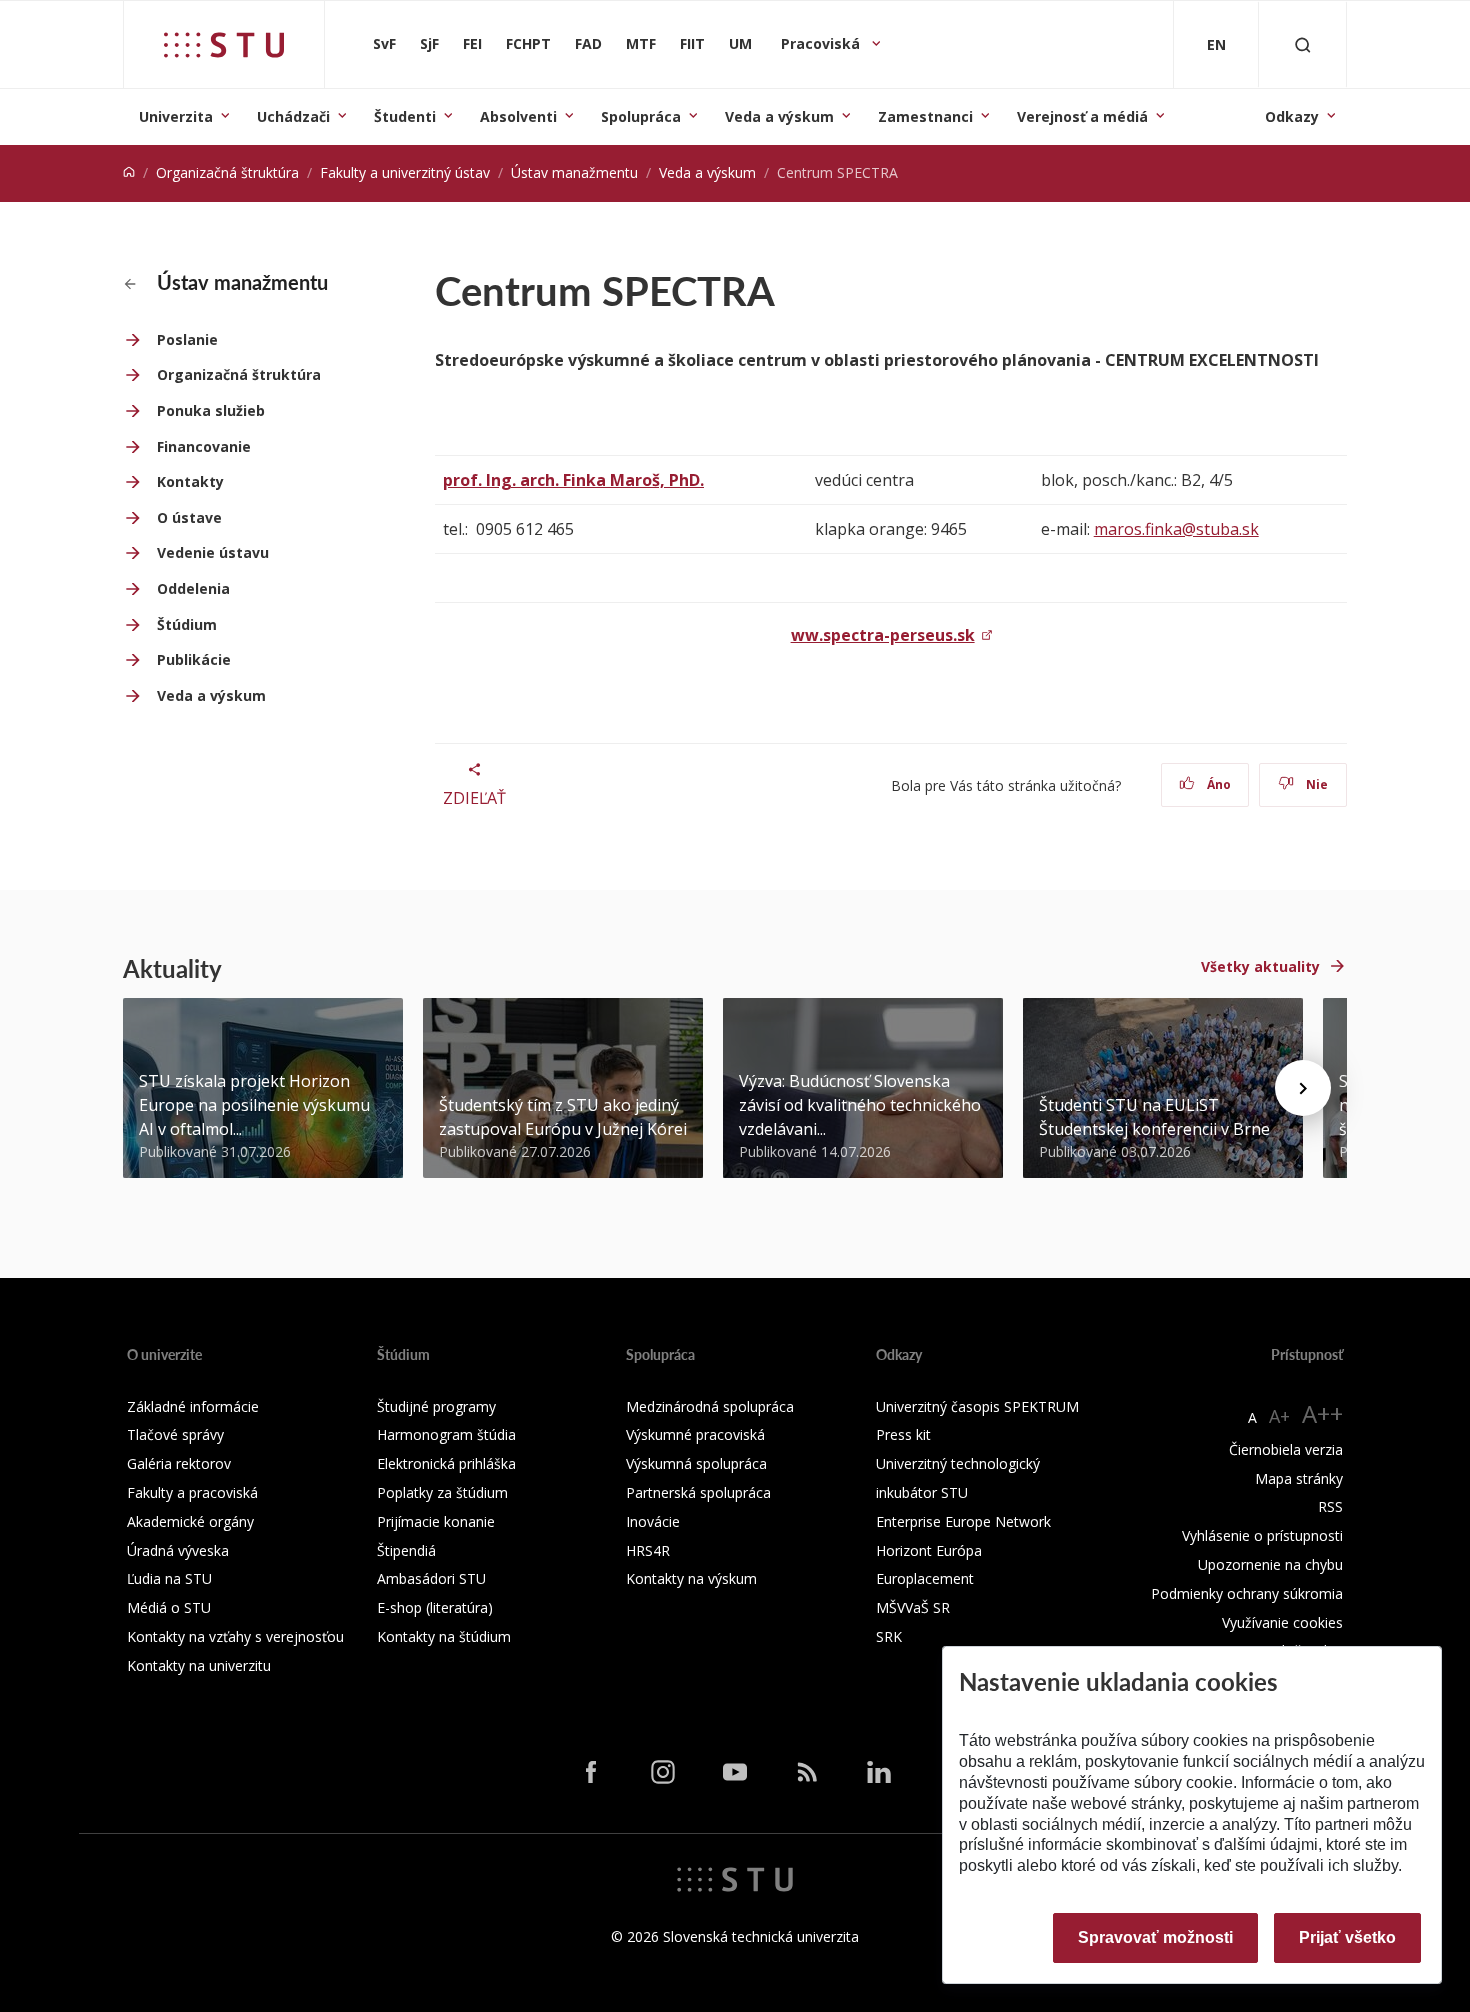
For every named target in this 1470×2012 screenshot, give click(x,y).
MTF (641, 43)
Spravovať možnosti (1155, 1937)
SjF (429, 43)
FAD (588, 43)
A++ (1322, 1413)
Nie (1315, 784)
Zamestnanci (925, 116)
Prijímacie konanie (436, 1521)
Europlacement (925, 1578)
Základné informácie (193, 1406)
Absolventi (518, 116)
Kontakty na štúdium (444, 1636)
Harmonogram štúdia (446, 1434)
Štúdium (187, 624)
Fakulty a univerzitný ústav (405, 172)
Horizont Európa (929, 1550)
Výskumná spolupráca (696, 1463)
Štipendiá (406, 1550)
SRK (889, 1636)
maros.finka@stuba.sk (1176, 529)
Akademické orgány (190, 1521)
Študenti (405, 116)
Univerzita (176, 116)
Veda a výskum (779, 116)
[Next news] (1303, 1088)
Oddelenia (193, 588)
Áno (1217, 784)
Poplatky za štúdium (442, 1492)
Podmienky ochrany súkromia (1247, 1593)
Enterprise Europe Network (963, 1521)
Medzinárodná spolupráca (710, 1406)
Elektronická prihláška (446, 1463)
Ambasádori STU (431, 1578)
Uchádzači (293, 116)
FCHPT (528, 43)
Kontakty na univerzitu (199, 1665)
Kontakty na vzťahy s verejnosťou (235, 1636)
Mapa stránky (1299, 1478)
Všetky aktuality (1260, 966)
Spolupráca (641, 116)
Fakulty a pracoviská (192, 1492)
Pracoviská (822, 43)
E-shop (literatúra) (435, 1607)
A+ (1279, 1416)
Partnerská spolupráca (698, 1492)
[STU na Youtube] (735, 1772)
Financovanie (204, 446)
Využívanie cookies (1282, 1622)
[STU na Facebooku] (591, 1772)
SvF (384, 43)
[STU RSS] (807, 1772)
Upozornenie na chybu (1270, 1564)
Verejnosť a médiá (1082, 116)
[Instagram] (663, 1772)
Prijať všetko (1347, 1937)
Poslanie (187, 339)
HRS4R (648, 1550)
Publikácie (194, 659)
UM (740, 43)
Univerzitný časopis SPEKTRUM (977, 1406)
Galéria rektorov (179, 1463)
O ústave (189, 517)
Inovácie (653, 1521)
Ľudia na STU (169, 1578)
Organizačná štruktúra (227, 172)
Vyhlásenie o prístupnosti (1262, 1535)
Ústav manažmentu (574, 172)
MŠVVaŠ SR (913, 1607)
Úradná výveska (178, 1550)
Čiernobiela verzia (1286, 1449)
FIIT (692, 43)
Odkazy (1292, 116)
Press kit (903, 1434)
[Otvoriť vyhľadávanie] (1303, 44)
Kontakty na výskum (691, 1578)
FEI (472, 43)
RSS (1330, 1506)
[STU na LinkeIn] (879, 1772)
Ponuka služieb (211, 410)
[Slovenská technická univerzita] (224, 45)
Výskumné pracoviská (695, 1434)
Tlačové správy (175, 1434)
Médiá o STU (169, 1607)
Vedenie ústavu (213, 552)
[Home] (129, 172)
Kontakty (190, 481)
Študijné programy (436, 1406)
